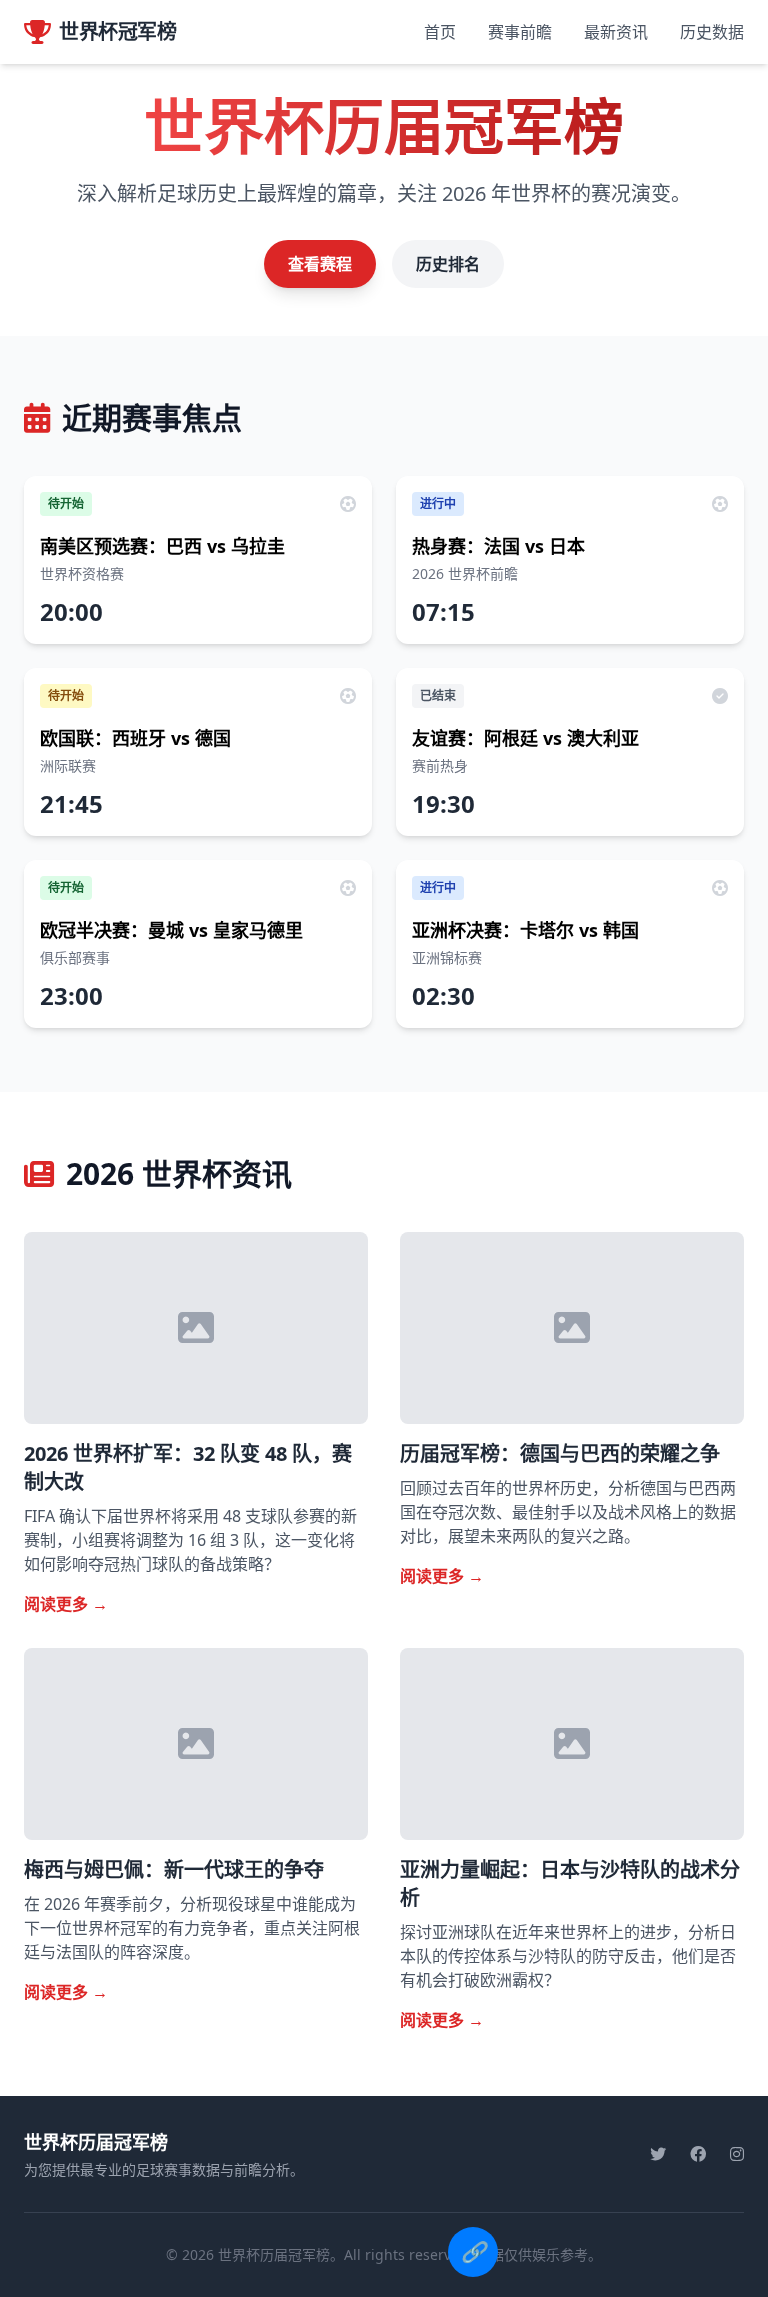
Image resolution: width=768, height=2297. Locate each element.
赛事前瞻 (520, 32)
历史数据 (712, 32)
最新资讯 (616, 32)
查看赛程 (320, 264)
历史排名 (448, 264)
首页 (440, 32)
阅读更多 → (66, 1604)
